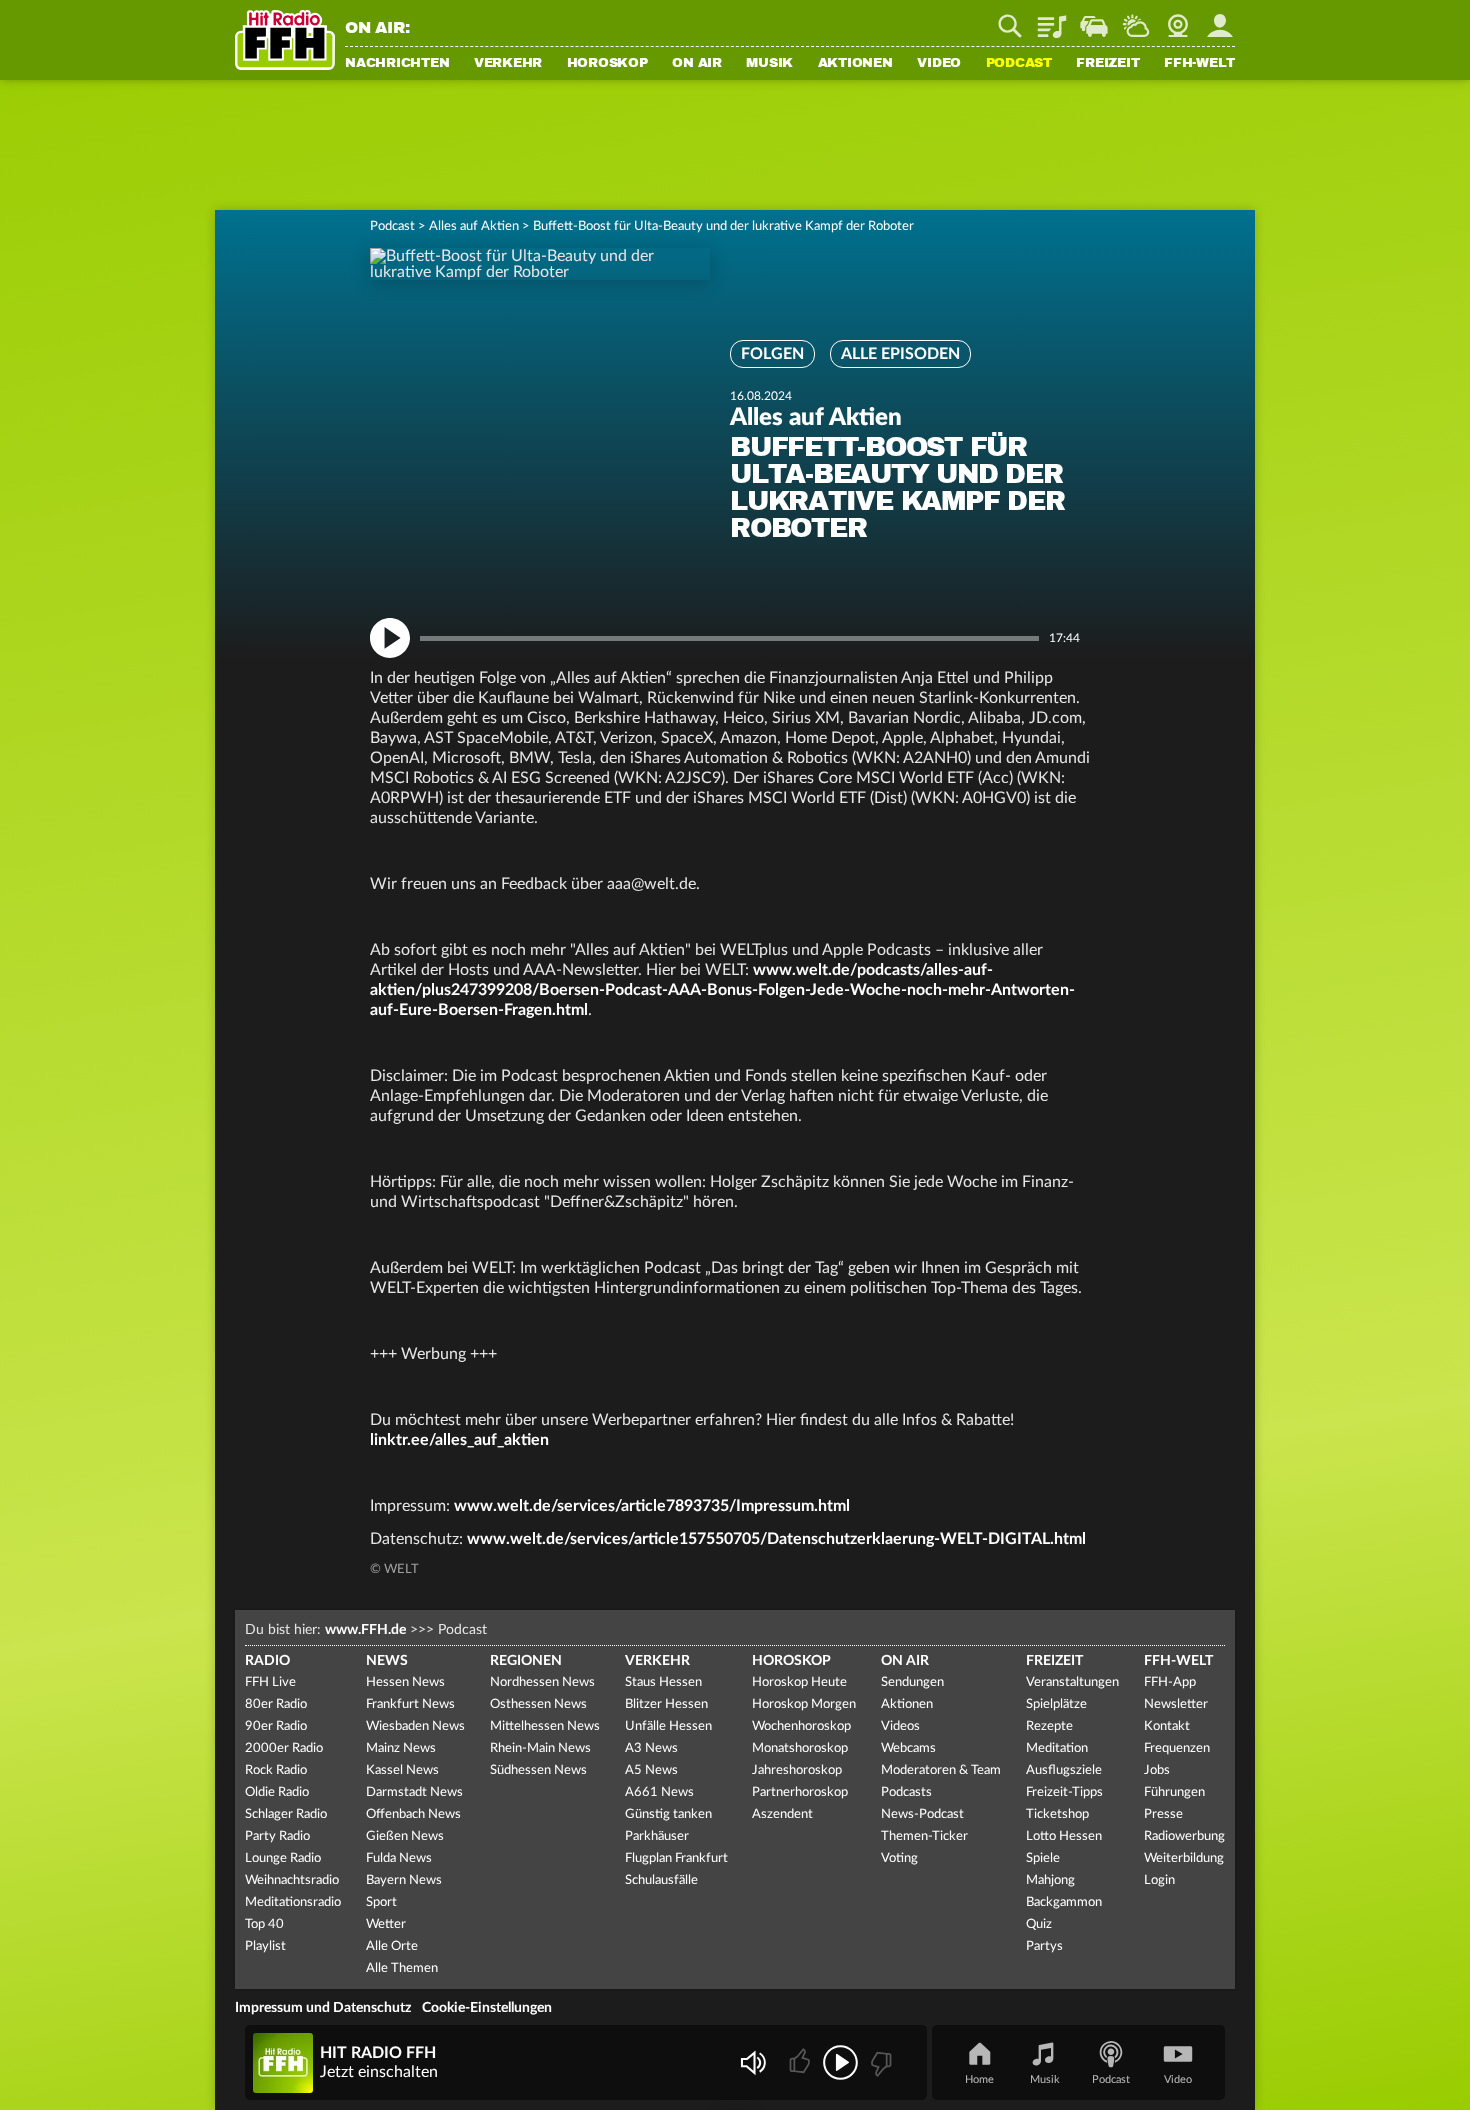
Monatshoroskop (800, 1748)
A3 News (651, 1748)
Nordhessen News (542, 1682)
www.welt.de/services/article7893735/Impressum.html (652, 1506)
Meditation (1057, 1748)
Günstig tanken (668, 1814)
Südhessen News (538, 1770)
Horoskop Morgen (804, 1704)
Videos (900, 1726)
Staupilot (1094, 19)
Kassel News (402, 1770)
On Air (697, 64)
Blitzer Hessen (666, 1704)
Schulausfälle (661, 1880)
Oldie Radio (277, 1792)
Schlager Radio (286, 1814)
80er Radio (276, 1704)
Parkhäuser (657, 1836)
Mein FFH (1220, 19)
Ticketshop (1057, 1814)
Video (939, 64)
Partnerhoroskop (800, 1792)
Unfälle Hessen (668, 1726)
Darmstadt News (414, 1792)
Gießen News (405, 1836)
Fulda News (399, 1858)
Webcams (908, 1748)
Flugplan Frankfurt (676, 1858)
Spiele (1043, 1858)
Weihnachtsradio (292, 1880)
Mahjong (1050, 1880)
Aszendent (782, 1814)
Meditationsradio (293, 1902)
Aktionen (855, 64)
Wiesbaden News (415, 1726)
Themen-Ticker (924, 1836)
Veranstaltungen (1072, 1682)
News (387, 1661)
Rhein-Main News (540, 1748)
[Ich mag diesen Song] (801, 2062)
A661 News (659, 1792)
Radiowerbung (1184, 1836)
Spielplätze (1056, 1704)
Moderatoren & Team (941, 1770)
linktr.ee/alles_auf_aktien (459, 1440)
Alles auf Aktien (474, 226)
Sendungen (912, 1682)
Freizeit (1107, 64)
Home (979, 2079)
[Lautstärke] (752, 2062)
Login (1159, 1880)
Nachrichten (397, 64)
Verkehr (508, 64)
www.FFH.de (365, 1630)
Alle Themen (402, 1968)
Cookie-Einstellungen (487, 2008)
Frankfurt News (410, 1704)
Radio (267, 1661)
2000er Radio (284, 1748)
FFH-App (1170, 1682)
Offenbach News (413, 1814)
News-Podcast (922, 1814)
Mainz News (401, 1748)
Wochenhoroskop (801, 1726)
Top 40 (264, 1924)
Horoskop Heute (799, 1682)
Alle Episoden (900, 354)
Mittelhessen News (545, 1726)
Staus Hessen (663, 1682)
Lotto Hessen (1064, 1836)
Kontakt (1167, 1726)
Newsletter (1176, 1704)
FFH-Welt (1199, 64)
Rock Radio (276, 1770)
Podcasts (906, 1792)
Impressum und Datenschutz (323, 2008)
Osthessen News (538, 1704)
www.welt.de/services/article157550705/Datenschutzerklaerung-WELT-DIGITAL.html (776, 1539)
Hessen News (405, 1682)
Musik (769, 64)
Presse (1163, 1814)
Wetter (1136, 19)
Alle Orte (392, 1946)
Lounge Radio (283, 1858)
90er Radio (276, 1726)
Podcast (1019, 64)
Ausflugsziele (1064, 1770)
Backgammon (1064, 1902)
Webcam (1178, 19)
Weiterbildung (1184, 1858)
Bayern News (404, 1880)
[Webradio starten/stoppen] (840, 2062)
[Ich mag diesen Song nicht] (879, 2062)
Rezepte (1049, 1726)
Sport (381, 1902)
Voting (899, 1858)
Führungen (1174, 1792)
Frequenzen (1177, 1748)
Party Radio (277, 1836)
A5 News (651, 1770)
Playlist (1052, 19)
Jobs (1157, 1770)
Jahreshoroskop (797, 1770)
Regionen (526, 1661)
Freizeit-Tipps (1064, 1792)
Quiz (1039, 1924)
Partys (1044, 1946)
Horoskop (607, 64)
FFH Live (270, 1682)
